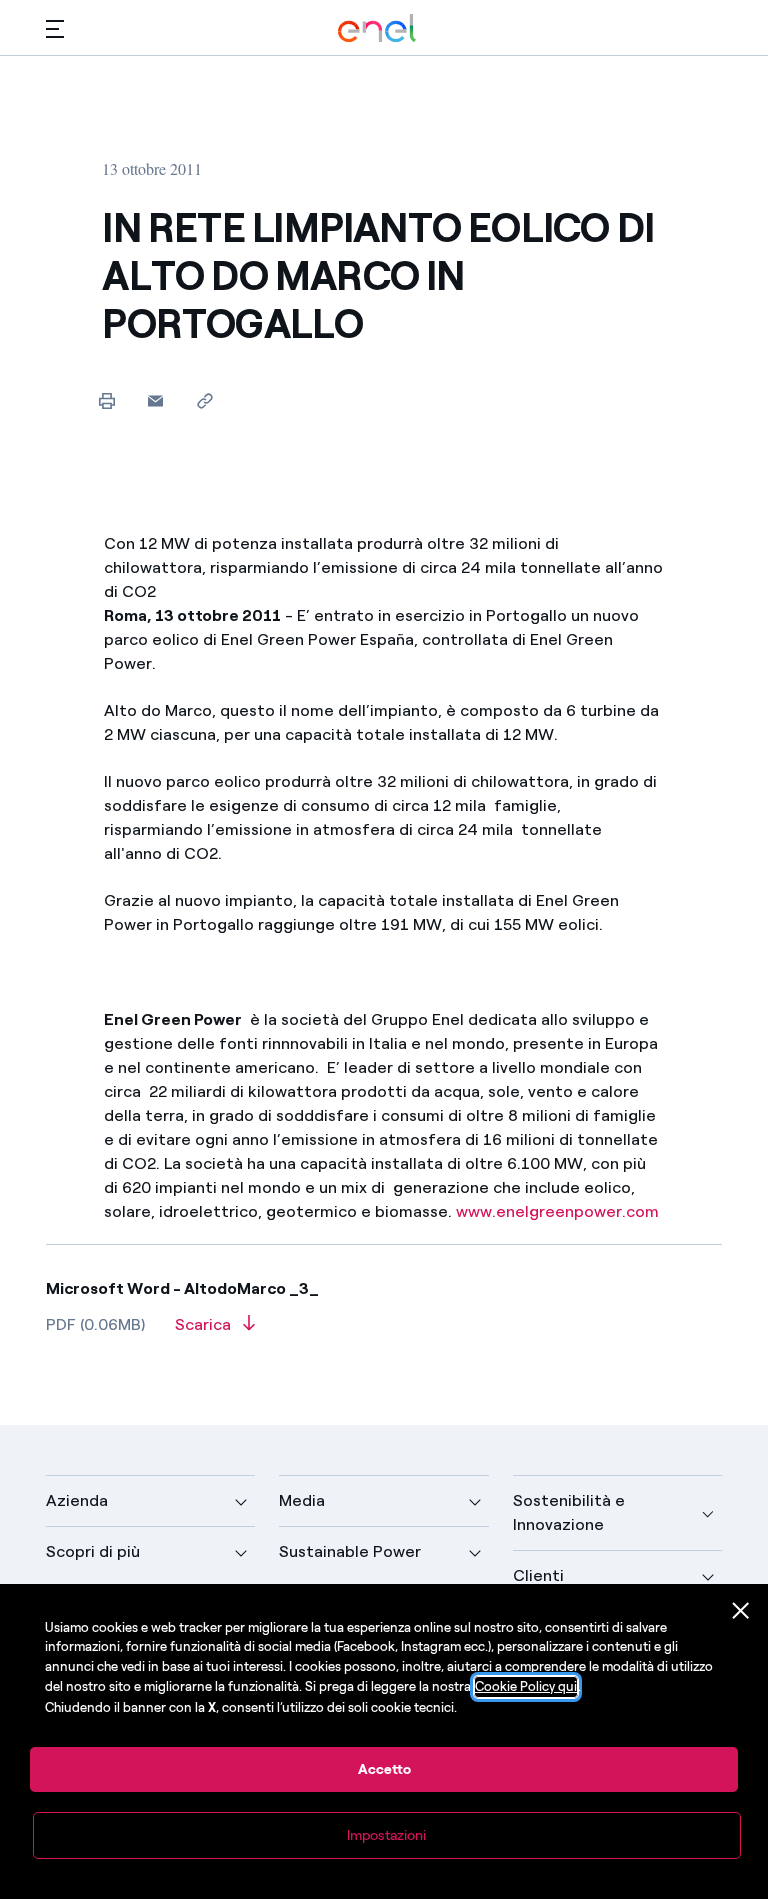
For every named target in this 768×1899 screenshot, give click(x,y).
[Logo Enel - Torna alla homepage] (377, 28)
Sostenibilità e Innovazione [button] (569, 1512)
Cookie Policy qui (526, 1686)
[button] (55, 28)
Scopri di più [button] (93, 1551)
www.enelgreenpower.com (557, 1211)
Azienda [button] (77, 1500)
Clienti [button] (538, 1575)
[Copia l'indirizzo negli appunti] (204, 400)
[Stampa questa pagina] (106, 400)
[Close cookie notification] (741, 1611)
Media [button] (302, 1500)
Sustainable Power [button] (350, 1551)
